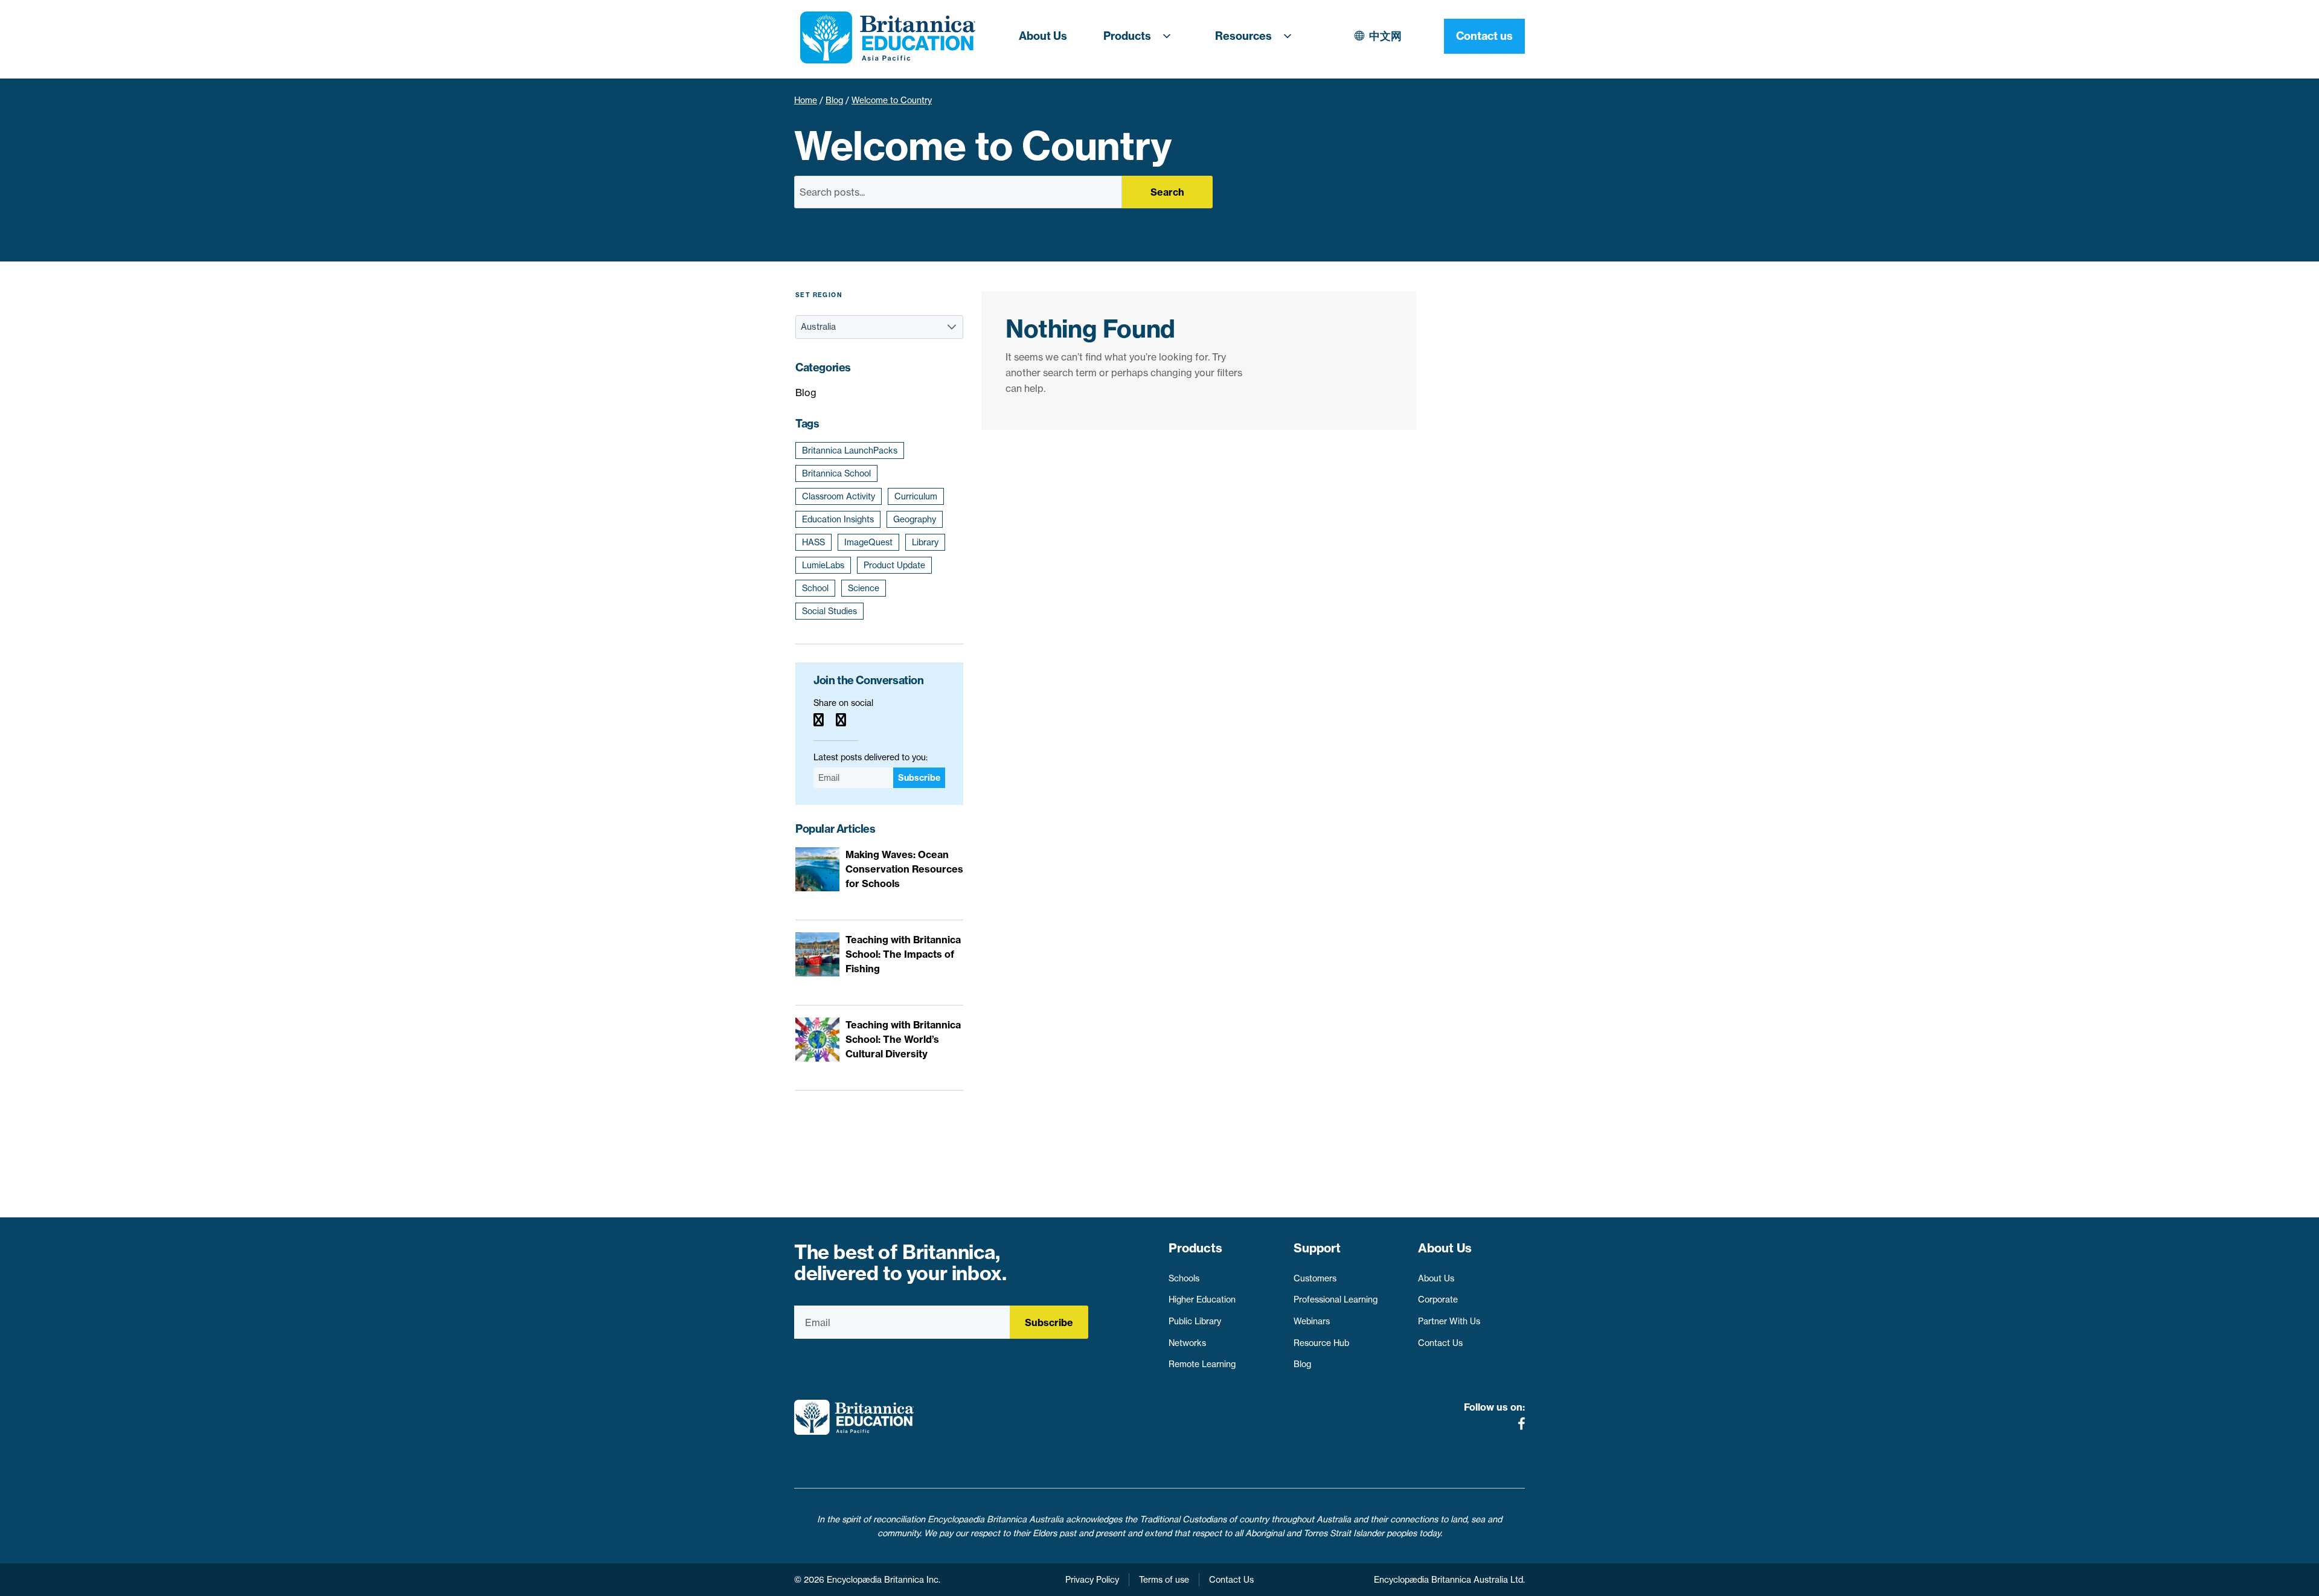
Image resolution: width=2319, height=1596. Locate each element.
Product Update (894, 565)
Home (806, 100)
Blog (834, 100)
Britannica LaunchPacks (850, 450)
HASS (813, 542)
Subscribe (919, 778)
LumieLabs (823, 565)
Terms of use (1164, 1580)
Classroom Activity (839, 496)
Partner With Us (1449, 1321)
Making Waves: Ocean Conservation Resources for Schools (904, 869)
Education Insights (838, 519)
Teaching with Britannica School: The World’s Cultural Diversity (903, 1039)
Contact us (1484, 36)
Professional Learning (1336, 1300)
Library (925, 542)
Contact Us (1440, 1343)
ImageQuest (868, 542)
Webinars (1312, 1321)
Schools (1184, 1278)
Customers (1315, 1278)
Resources (1243, 36)
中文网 (1385, 36)
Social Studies (829, 611)
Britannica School (836, 473)
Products (1127, 36)
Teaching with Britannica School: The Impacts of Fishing (903, 954)
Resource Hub (1321, 1343)
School (815, 588)
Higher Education (1202, 1300)
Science (864, 588)
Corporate (1438, 1300)
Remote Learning (1202, 1364)
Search (1167, 192)
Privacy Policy (1092, 1580)
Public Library (1195, 1321)
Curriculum (916, 496)
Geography (915, 519)
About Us (1043, 36)
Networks (1187, 1343)
